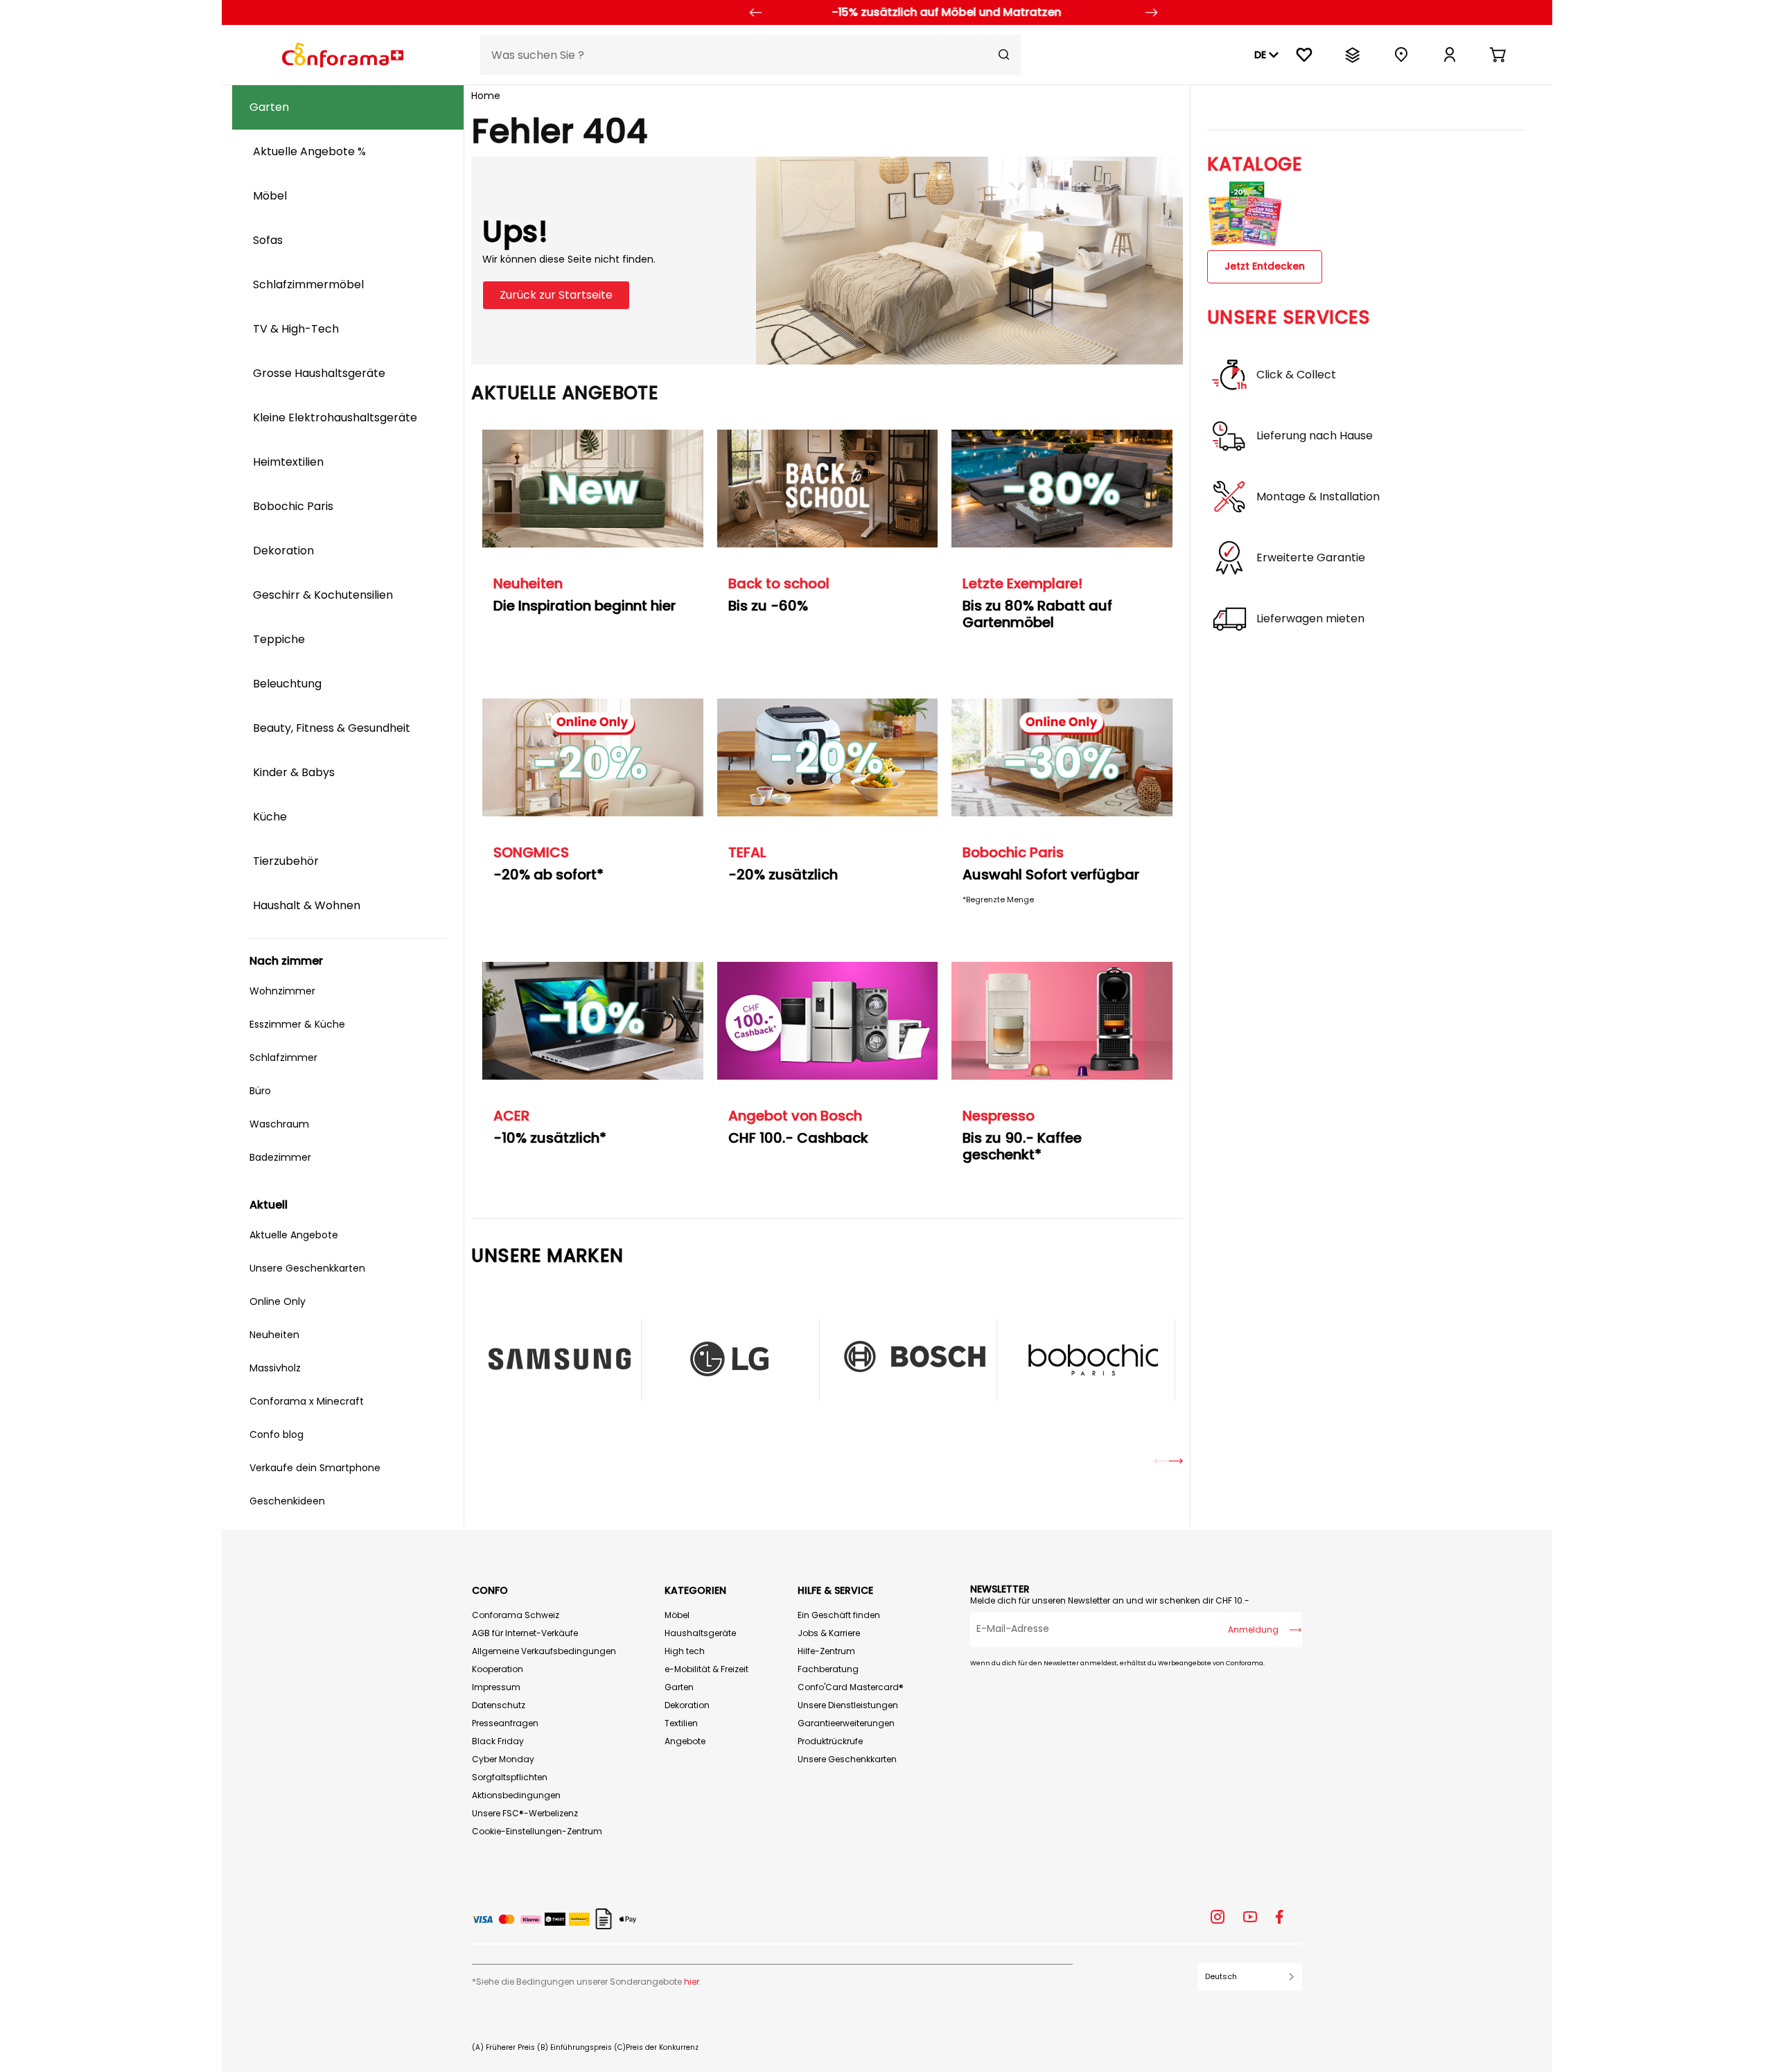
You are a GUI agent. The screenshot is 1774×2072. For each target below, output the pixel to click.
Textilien (681, 1723)
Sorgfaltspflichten (510, 1777)
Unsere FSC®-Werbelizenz (525, 1813)
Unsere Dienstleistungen (848, 1705)
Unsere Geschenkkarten (847, 1759)
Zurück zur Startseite (556, 295)
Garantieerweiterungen (846, 1723)
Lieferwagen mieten (1310, 619)
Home (486, 96)
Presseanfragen (505, 1723)
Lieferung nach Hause (1315, 436)
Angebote (685, 1741)
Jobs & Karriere (829, 1633)
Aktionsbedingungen (516, 1795)
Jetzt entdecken (1265, 266)
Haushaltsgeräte (700, 1633)
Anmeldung (1253, 1630)
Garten (679, 1687)
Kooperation (498, 1669)
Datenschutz (499, 1705)
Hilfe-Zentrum (826, 1651)
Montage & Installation (1318, 497)
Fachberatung (828, 1669)
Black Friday (498, 1741)
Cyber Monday (503, 1759)
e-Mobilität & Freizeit (706, 1669)
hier (692, 1982)
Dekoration (687, 1705)
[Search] (1004, 55)
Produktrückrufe (830, 1741)
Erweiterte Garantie (1311, 558)
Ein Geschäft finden (839, 1615)
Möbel (677, 1615)
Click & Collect (1296, 375)
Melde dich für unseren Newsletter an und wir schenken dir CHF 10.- (1110, 1600)
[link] (1450, 55)
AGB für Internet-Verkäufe (525, 1633)
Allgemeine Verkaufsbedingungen (544, 1651)
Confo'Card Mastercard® (851, 1687)
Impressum (496, 1687)
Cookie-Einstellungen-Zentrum (537, 1831)
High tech (685, 1651)
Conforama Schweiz (516, 1615)
